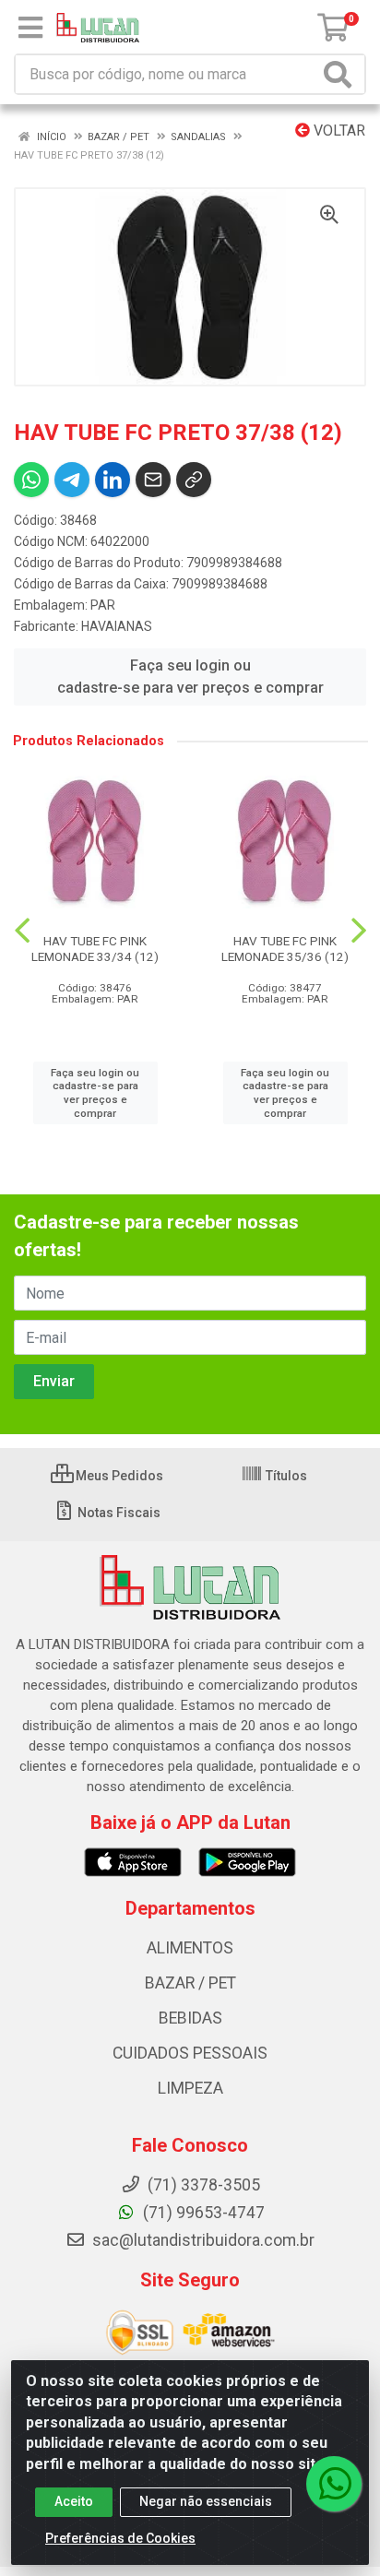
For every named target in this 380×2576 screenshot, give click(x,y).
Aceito (74, 2501)
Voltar (338, 131)
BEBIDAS (190, 2018)
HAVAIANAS (117, 626)
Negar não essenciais (206, 2501)
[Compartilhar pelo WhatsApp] (31, 480)
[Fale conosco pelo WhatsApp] (334, 2484)
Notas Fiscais (118, 1513)
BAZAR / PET (190, 1983)
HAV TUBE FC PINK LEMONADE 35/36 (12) (285, 949)
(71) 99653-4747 (202, 2213)
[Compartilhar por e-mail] (153, 480)
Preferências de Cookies (120, 2538)
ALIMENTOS (190, 1948)
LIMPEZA (190, 2088)
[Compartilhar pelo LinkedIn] (113, 480)
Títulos (285, 1476)
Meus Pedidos (118, 1476)
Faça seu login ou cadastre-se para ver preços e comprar (190, 677)
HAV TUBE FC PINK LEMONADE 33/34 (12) (95, 949)
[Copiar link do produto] (194, 480)
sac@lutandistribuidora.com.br (202, 2240)
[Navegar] (22, 931)
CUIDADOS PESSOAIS (190, 2053)
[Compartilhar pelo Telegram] (72, 480)
